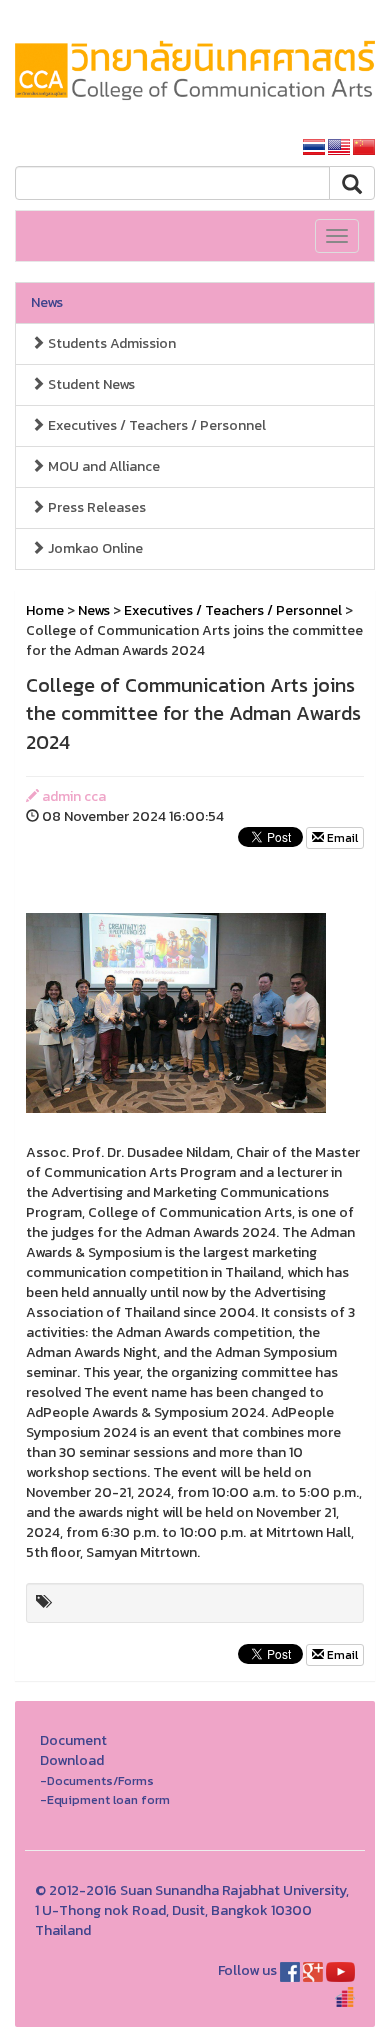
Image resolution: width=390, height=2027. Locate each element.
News (47, 302)
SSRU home (237, 147)
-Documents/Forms (97, 1780)
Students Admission (110, 343)
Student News (90, 384)
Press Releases (95, 507)
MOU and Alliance (102, 466)
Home (45, 610)
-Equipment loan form (105, 1799)
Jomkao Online (94, 548)
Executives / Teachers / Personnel (155, 425)
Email (341, 838)
